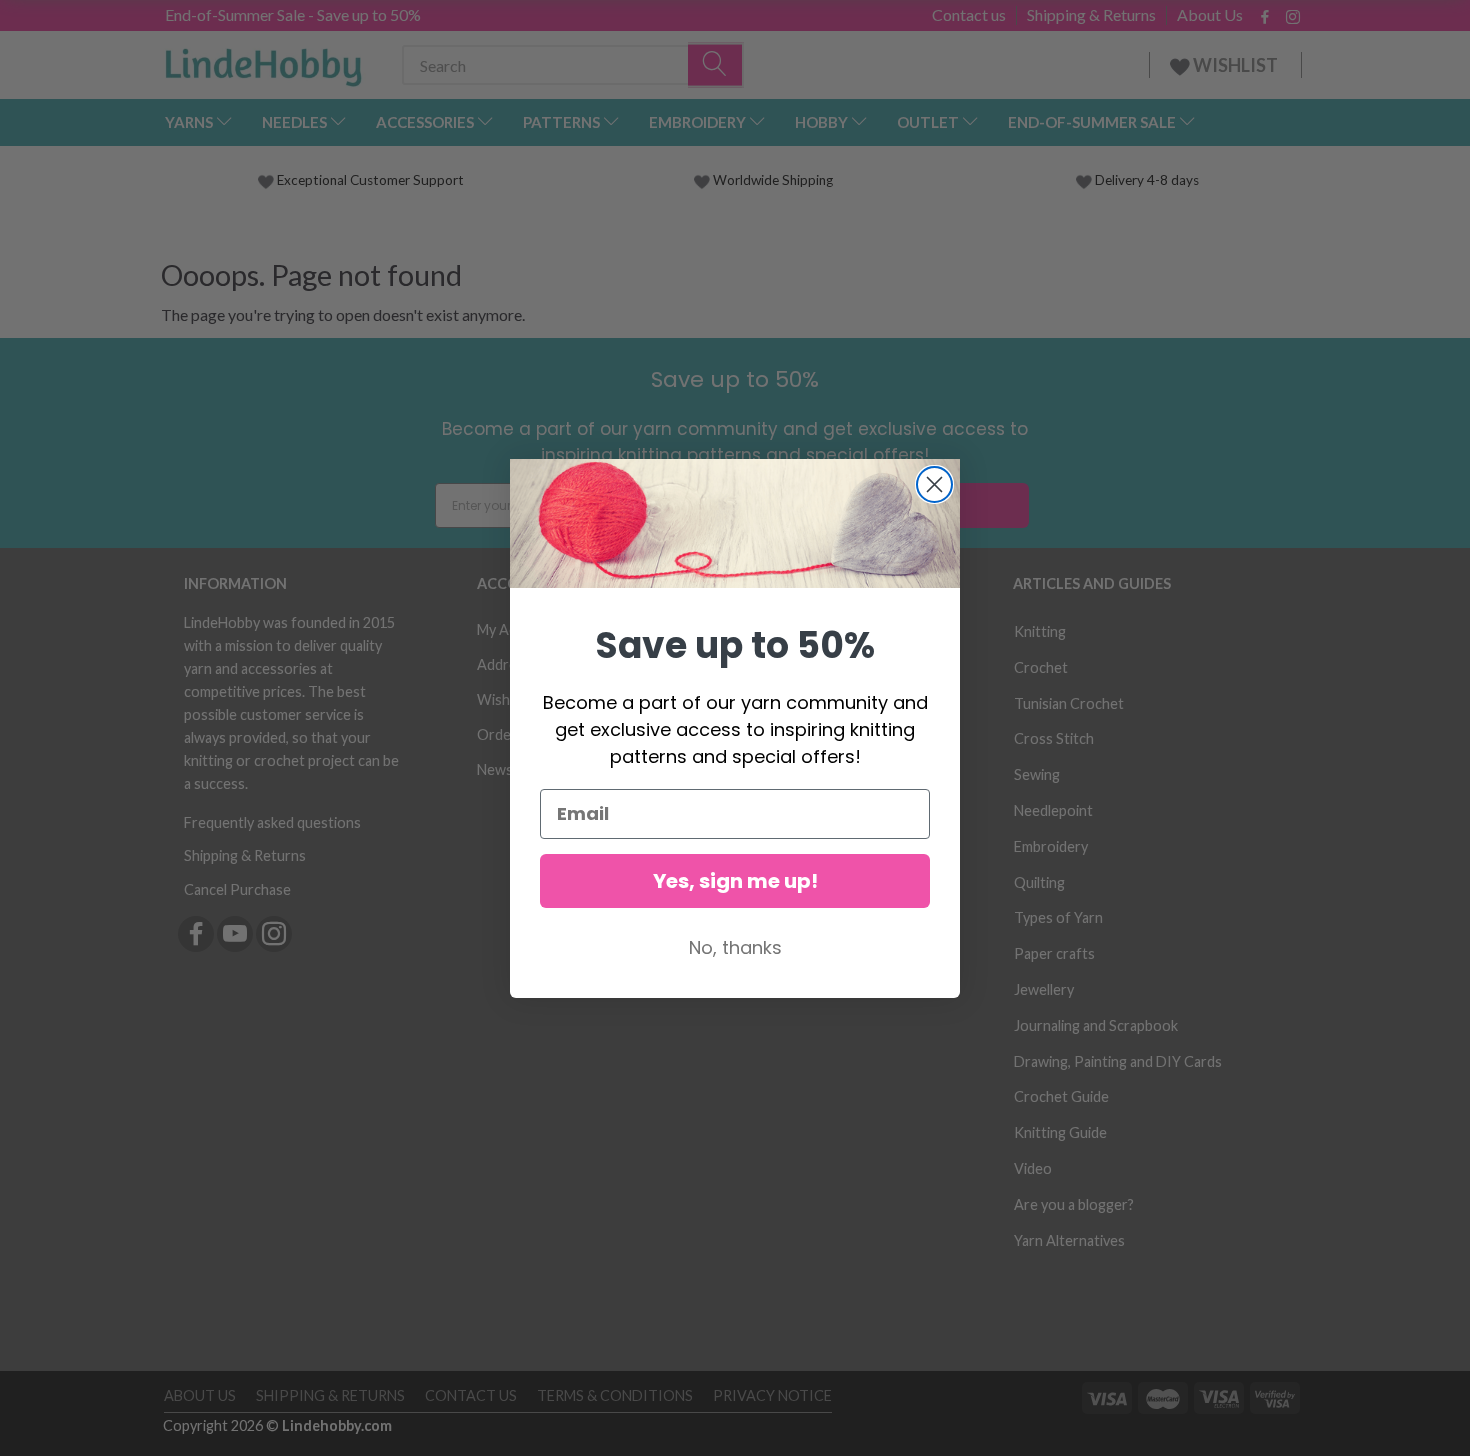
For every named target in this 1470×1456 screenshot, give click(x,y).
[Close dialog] (934, 484)
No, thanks (735, 947)
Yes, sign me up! (735, 881)
